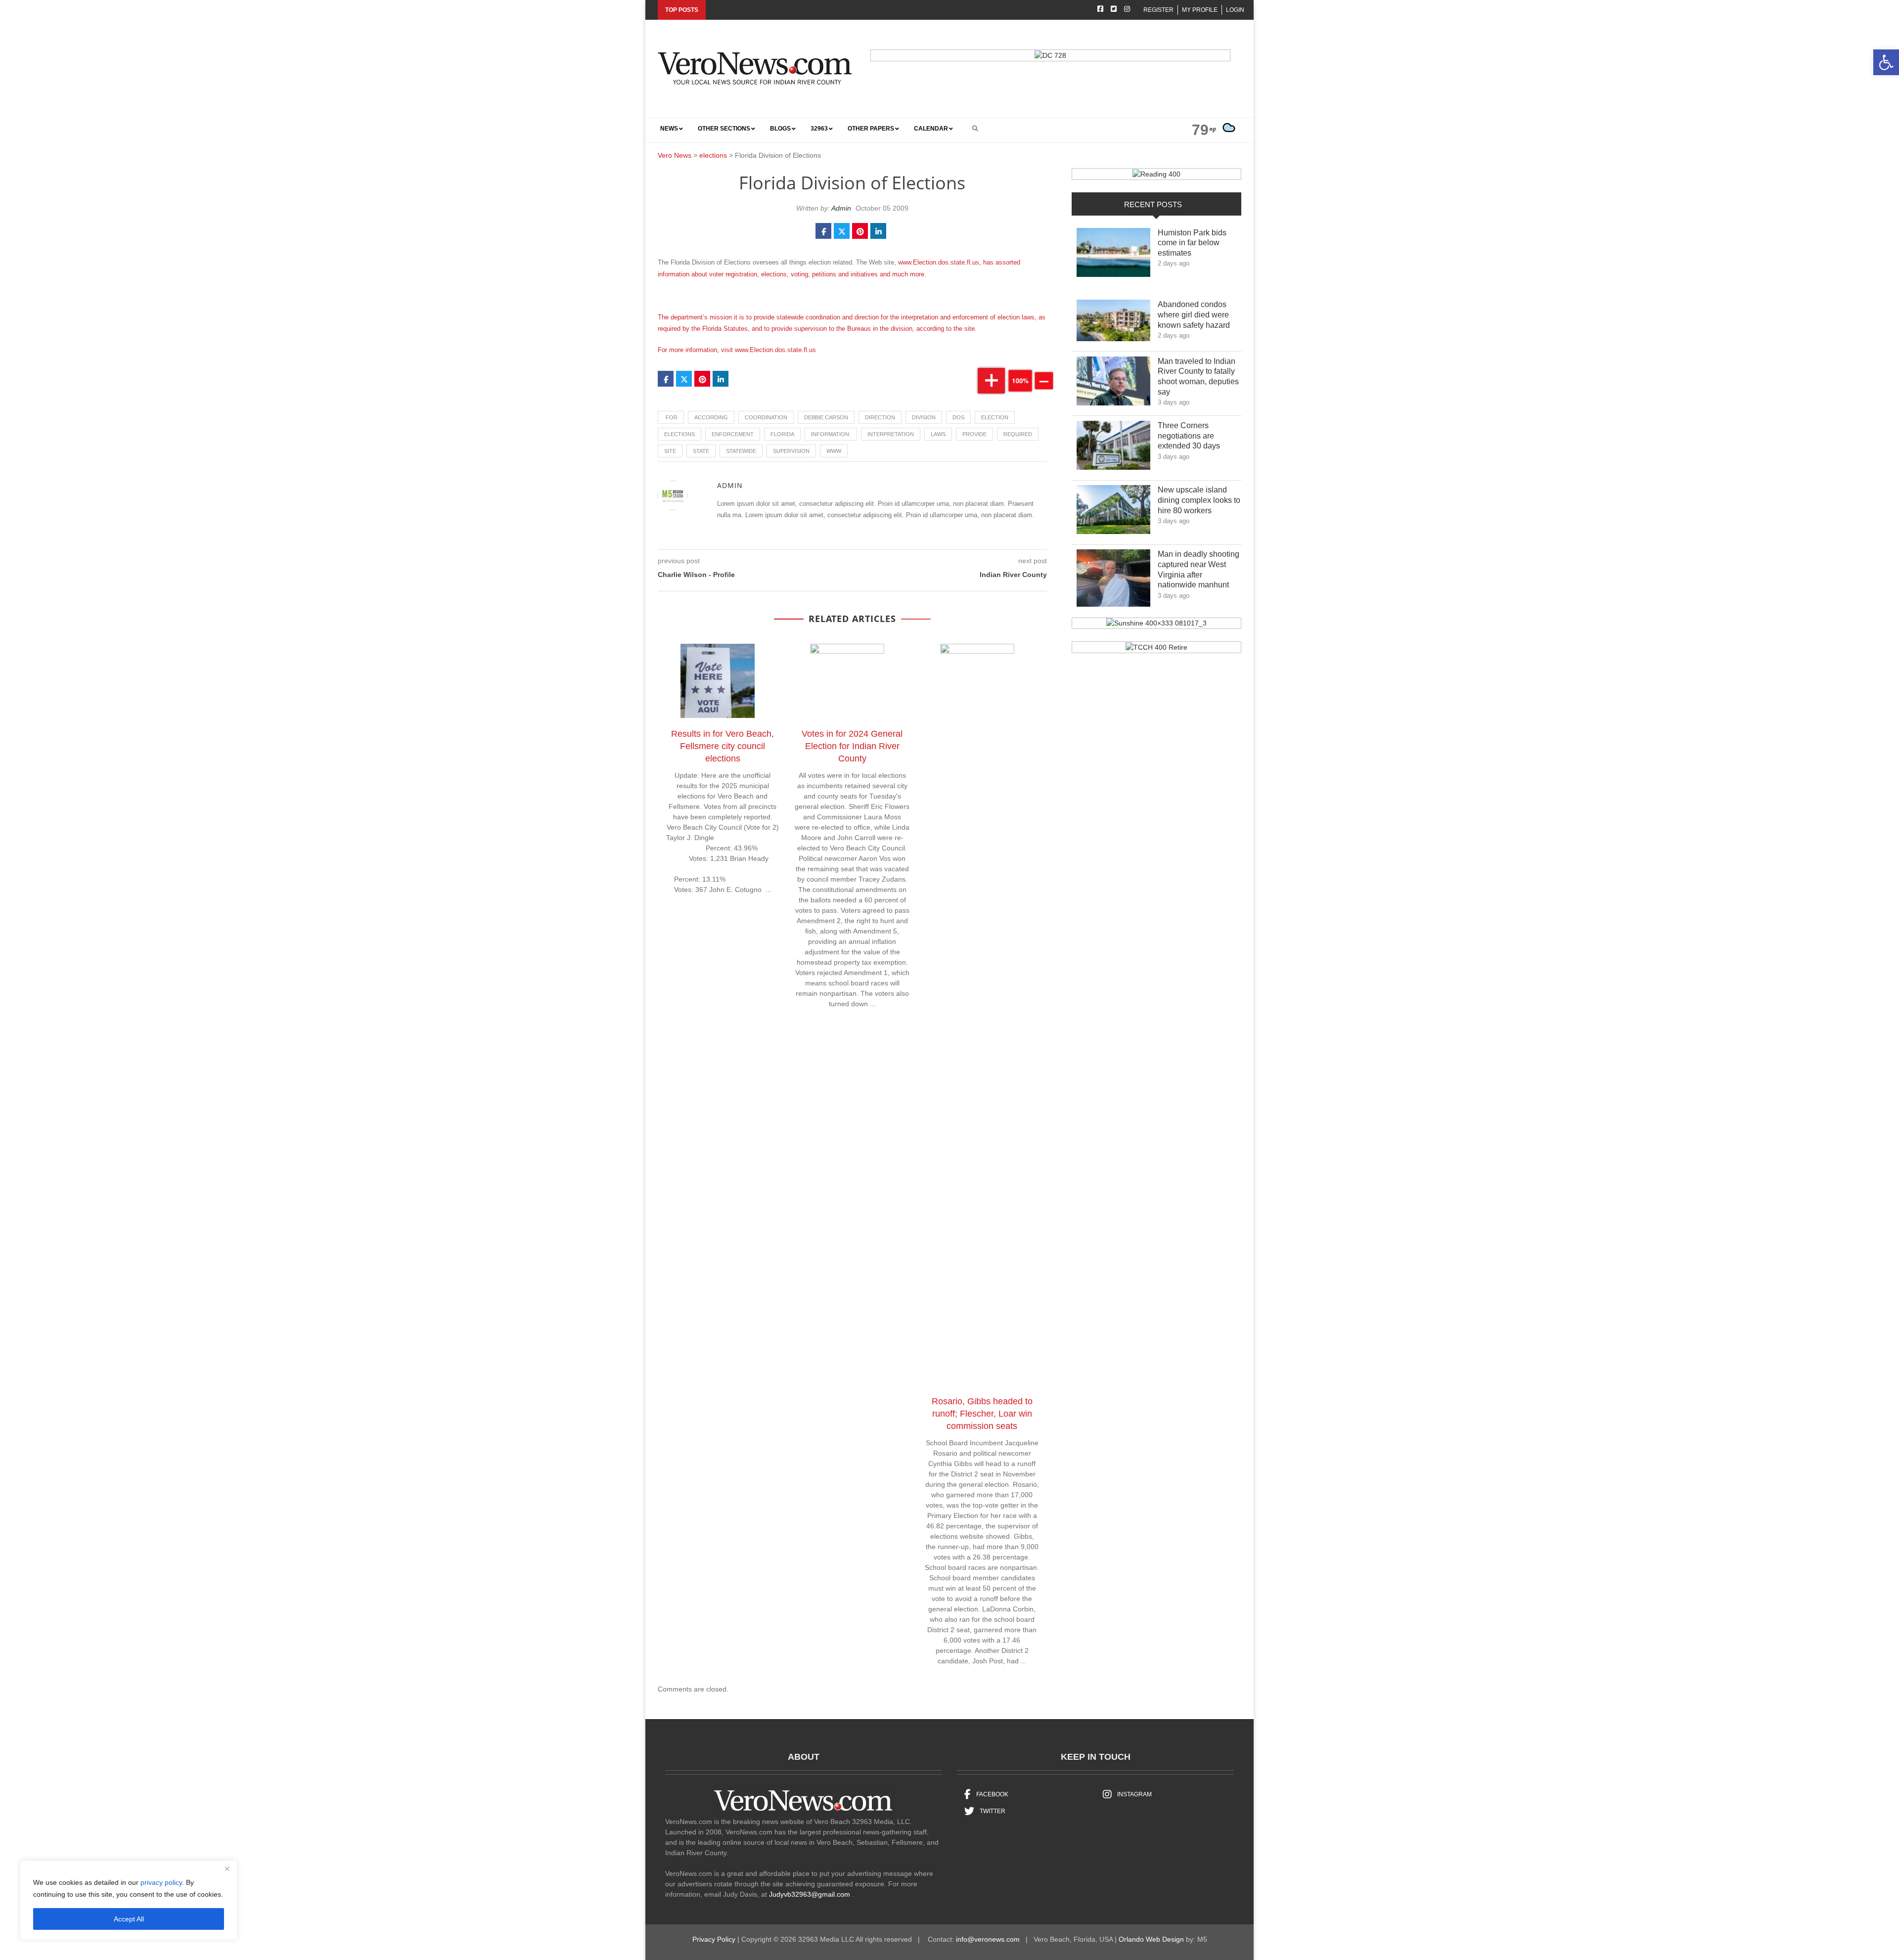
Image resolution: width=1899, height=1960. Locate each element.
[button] (1886, 62)
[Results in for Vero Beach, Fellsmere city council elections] (723, 683)
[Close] (227, 1869)
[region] (129, 1900)
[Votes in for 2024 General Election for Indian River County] (852, 683)
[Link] (1113, 255)
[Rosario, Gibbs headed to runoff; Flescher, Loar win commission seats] (982, 1017)
